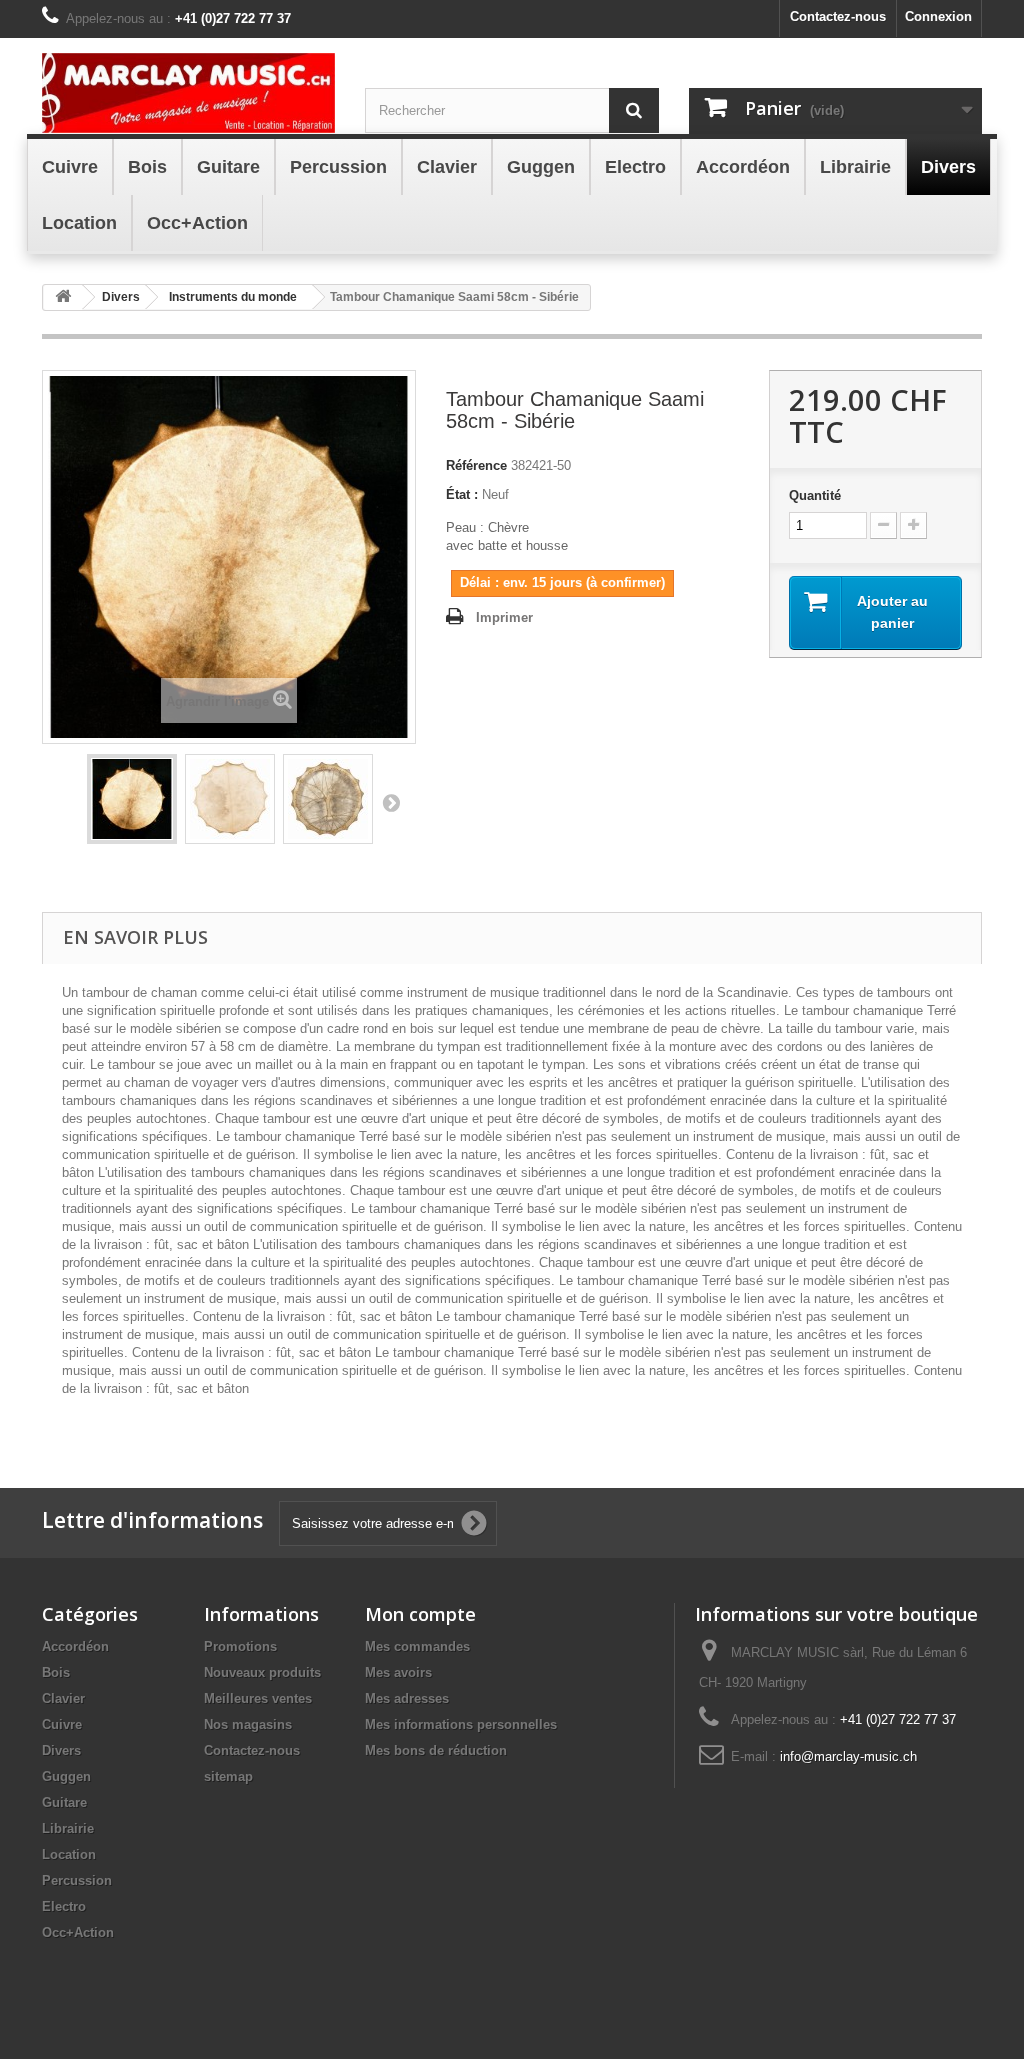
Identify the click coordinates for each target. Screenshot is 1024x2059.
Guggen (66, 1776)
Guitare (64, 1802)
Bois (56, 1672)
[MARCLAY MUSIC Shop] (188, 93)
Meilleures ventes (258, 1698)
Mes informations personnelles (461, 1724)
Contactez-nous (838, 16)
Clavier (63, 1698)
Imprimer (504, 617)
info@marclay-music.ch (848, 1756)
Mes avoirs (398, 1672)
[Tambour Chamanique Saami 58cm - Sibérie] (132, 799)
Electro (64, 1906)
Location (69, 1854)
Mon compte (420, 1614)
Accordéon (75, 1646)
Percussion (77, 1880)
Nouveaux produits (262, 1672)
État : (462, 494)
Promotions (240, 1646)
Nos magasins (248, 1724)
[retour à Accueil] (63, 297)
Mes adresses (407, 1698)
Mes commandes (417, 1646)
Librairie (68, 1828)
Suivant (391, 802)
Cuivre (62, 1724)
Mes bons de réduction (436, 1750)
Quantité (815, 495)
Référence (476, 465)
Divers (61, 1750)
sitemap (228, 1776)
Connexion (938, 16)
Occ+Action (78, 1932)
